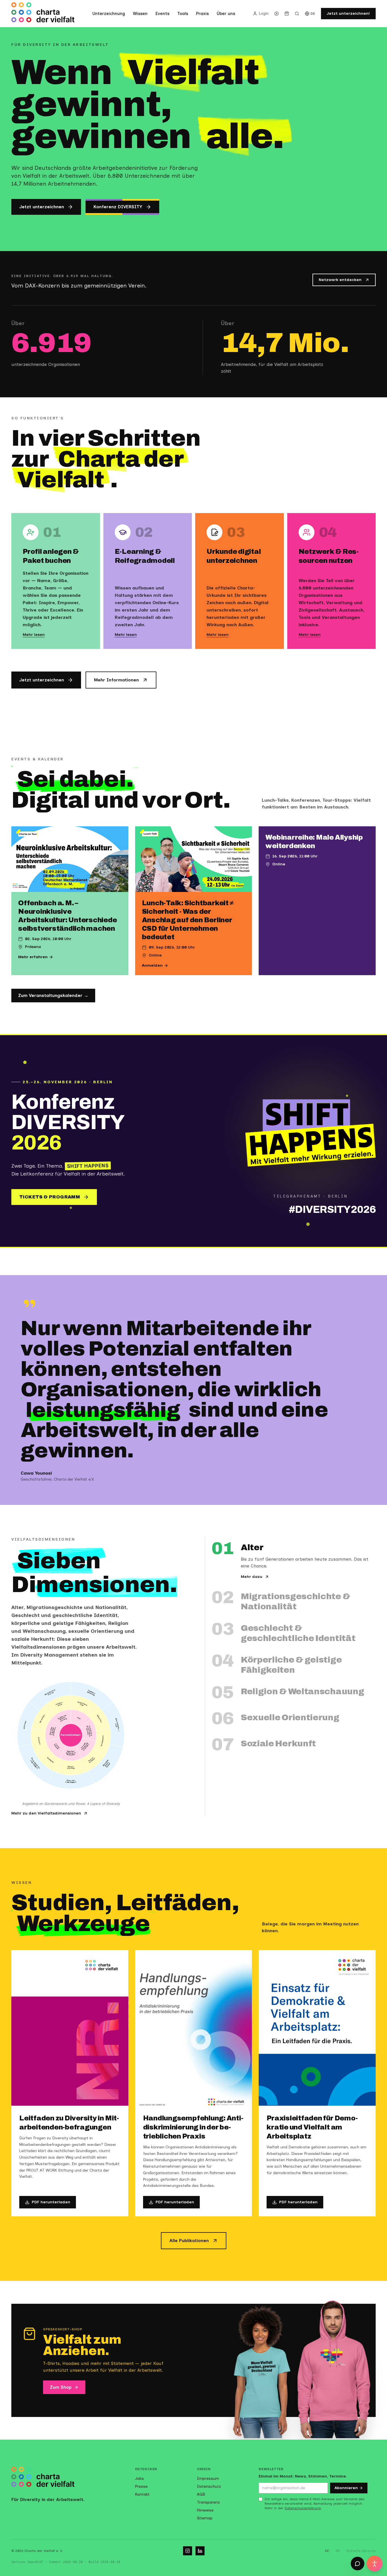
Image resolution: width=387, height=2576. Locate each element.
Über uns (226, 14)
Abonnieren (346, 2488)
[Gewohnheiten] (102, 1742)
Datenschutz (209, 2486)
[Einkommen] (99, 1718)
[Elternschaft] (43, 1718)
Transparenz (208, 2502)
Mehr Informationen (116, 680)
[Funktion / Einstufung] (92, 1696)
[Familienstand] (58, 1706)
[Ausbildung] (49, 1761)
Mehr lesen (34, 635)
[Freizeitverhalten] (93, 1761)
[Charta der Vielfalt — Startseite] (43, 14)
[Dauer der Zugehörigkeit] (71, 1780)
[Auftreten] (40, 1742)
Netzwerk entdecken (340, 280)
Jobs (140, 2479)
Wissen (140, 14)
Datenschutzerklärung (303, 2508)
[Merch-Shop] (287, 14)
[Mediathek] (277, 14)
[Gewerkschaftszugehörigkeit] (36, 1764)
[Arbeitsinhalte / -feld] (113, 1725)
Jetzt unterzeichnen (42, 207)
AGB (201, 2494)
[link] (81, 1719)
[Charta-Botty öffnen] (358, 2564)
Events (162, 14)
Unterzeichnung (109, 14)
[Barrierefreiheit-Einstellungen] (375, 2564)
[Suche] (297, 14)
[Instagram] (188, 2551)
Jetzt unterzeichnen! (348, 13)
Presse (141, 2486)
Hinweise (205, 2510)
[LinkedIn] (200, 2551)
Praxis (202, 14)
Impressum (208, 2479)
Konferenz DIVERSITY (118, 207)
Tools (183, 14)
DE (313, 14)
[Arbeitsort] (28, 1725)
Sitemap (205, 2518)
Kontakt (142, 2494)
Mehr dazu (252, 1577)
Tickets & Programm (50, 1197)
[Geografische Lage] (84, 1706)
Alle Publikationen (189, 2241)
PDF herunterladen (51, 2202)
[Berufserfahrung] (71, 1767)
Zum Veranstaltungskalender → (53, 995)
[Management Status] (50, 1696)
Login (264, 13)
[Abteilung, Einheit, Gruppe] (106, 1764)
